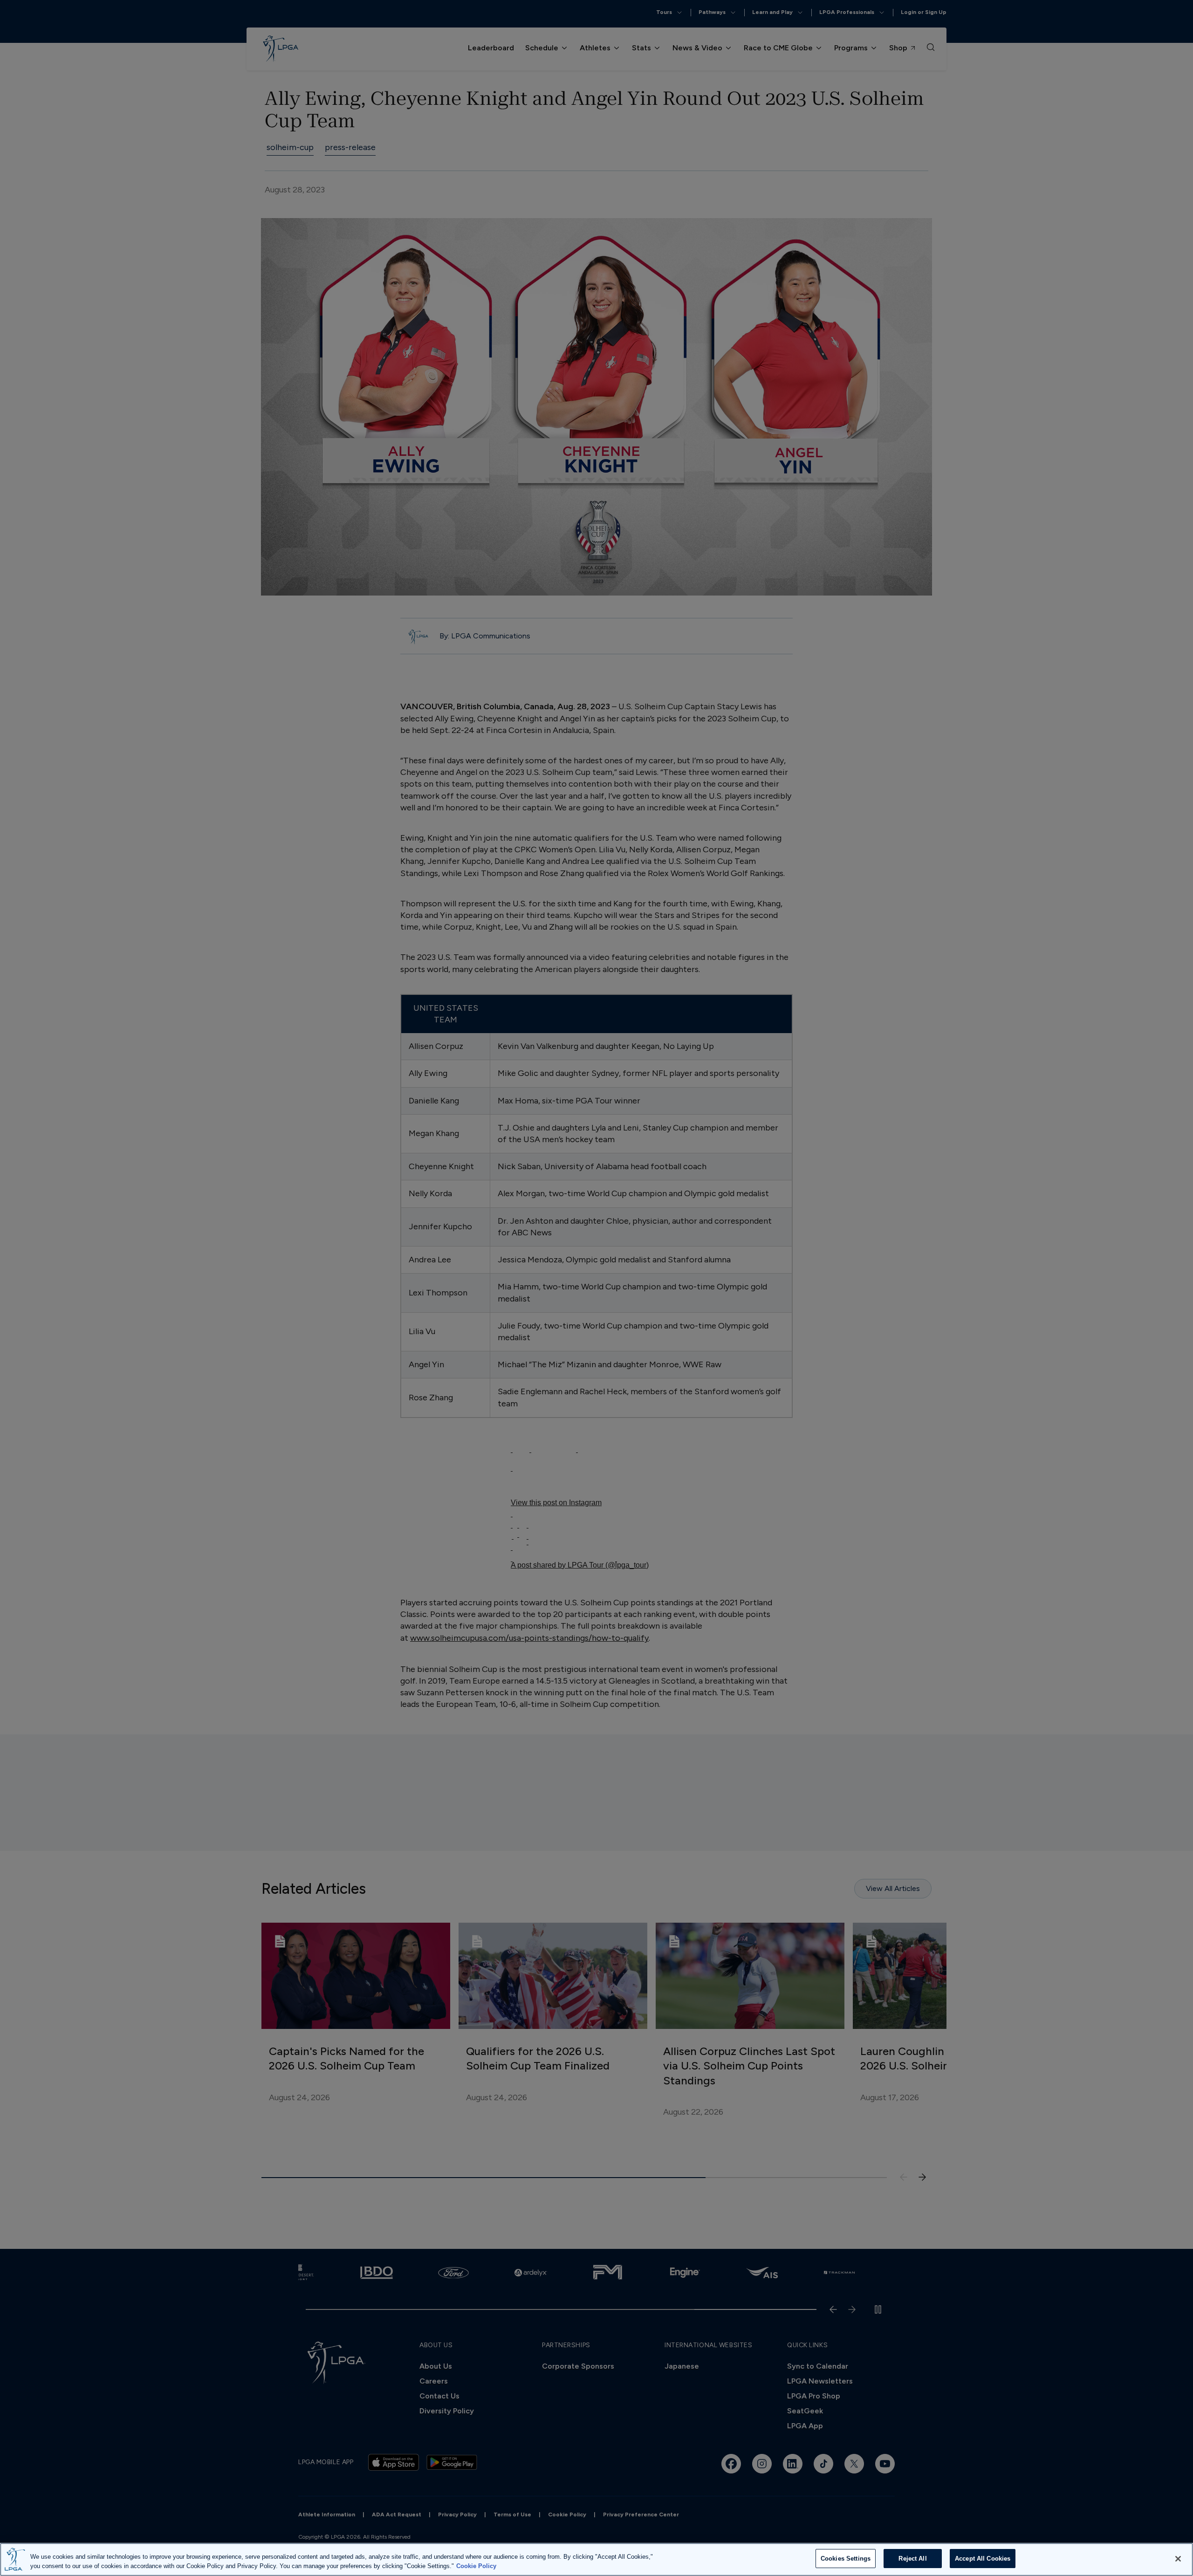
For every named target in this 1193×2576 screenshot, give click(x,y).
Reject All (912, 2559)
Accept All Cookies (983, 2559)
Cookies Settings (846, 2559)
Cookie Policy (476, 2566)
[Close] (1178, 2559)
